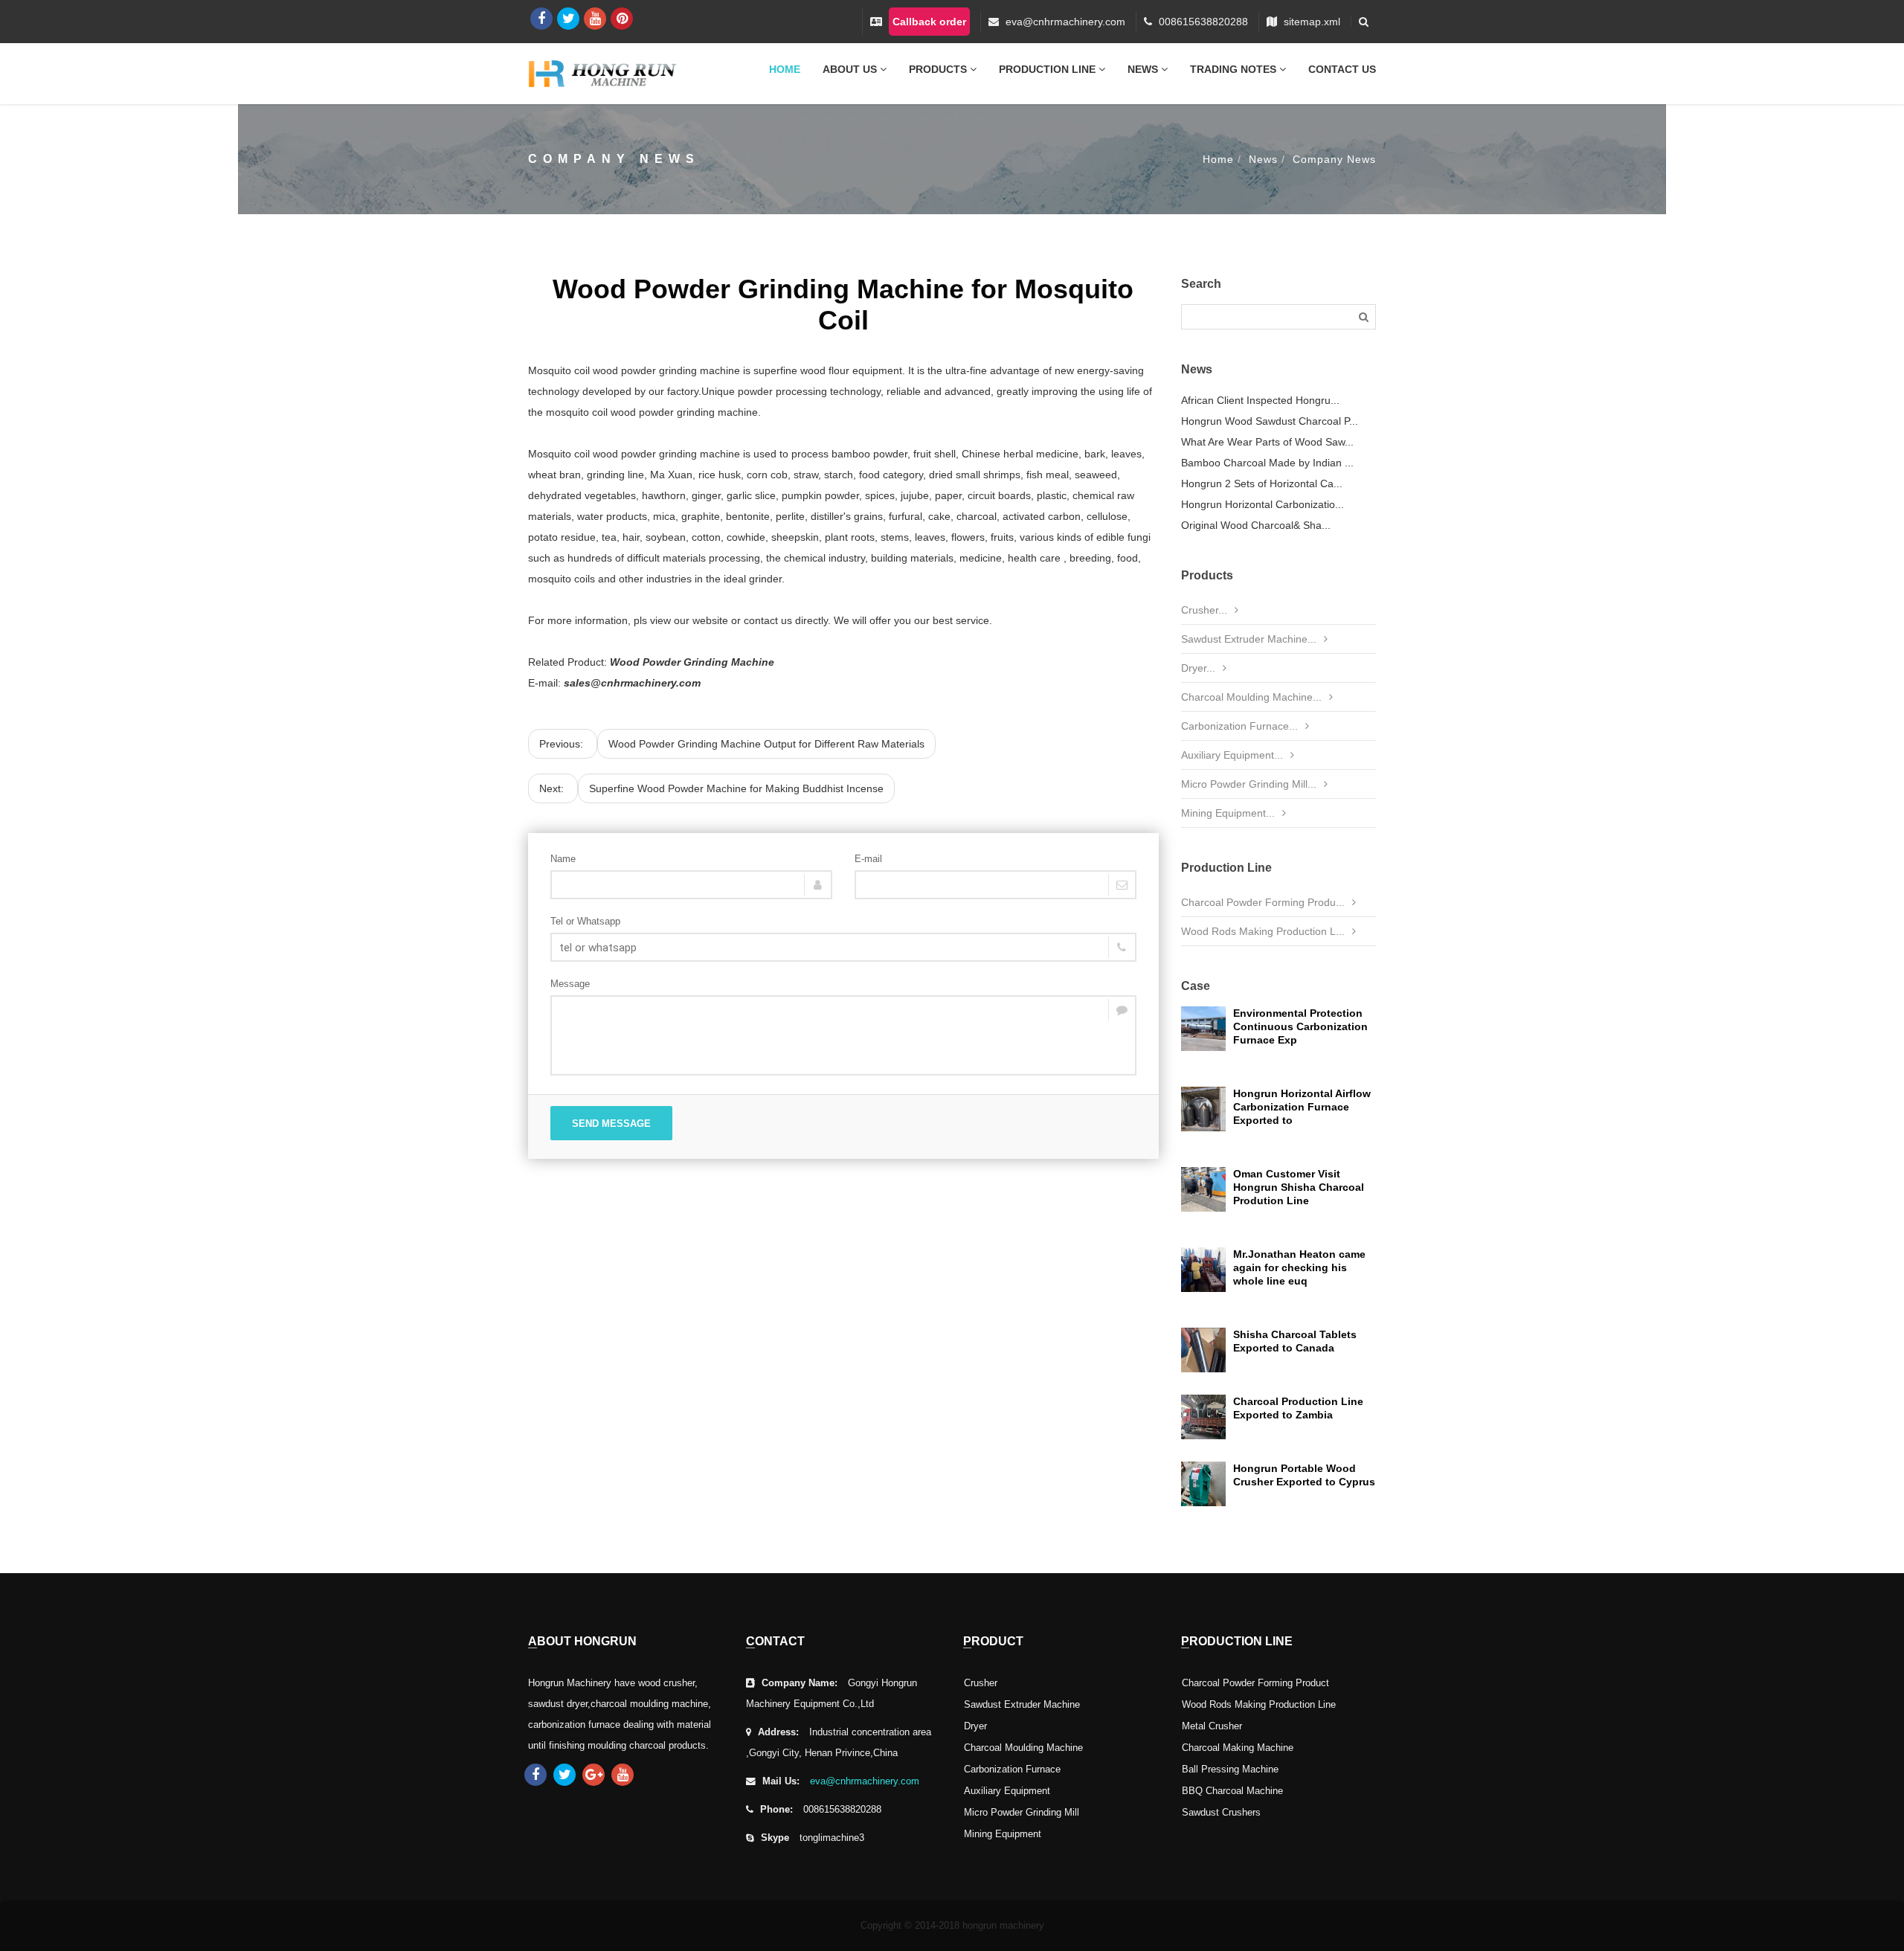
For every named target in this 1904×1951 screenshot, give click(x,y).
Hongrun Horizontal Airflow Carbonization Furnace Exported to (1302, 1107)
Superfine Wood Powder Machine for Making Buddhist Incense (736, 788)
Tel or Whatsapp (585, 921)
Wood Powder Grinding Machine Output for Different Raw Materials (766, 744)
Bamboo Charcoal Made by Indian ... (1267, 463)
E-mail (868, 859)
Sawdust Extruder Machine (1022, 1705)
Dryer (975, 1726)
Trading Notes (1235, 69)
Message (570, 984)
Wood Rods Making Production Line (1259, 1705)
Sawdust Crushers (1221, 1813)
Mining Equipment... (1228, 813)
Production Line (1049, 69)
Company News (1334, 159)
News (1144, 69)
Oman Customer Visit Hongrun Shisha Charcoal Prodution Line (1299, 1187)
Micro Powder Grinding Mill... (1249, 784)
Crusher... (1204, 610)
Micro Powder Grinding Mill (1022, 1813)
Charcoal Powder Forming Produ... (1263, 902)
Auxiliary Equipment (1007, 1791)
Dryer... (1198, 668)
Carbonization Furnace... (1239, 726)
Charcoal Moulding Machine (1023, 1748)
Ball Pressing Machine (1230, 1770)
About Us (851, 69)
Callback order (929, 22)
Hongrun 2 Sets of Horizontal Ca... (1262, 483)
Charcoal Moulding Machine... (1251, 697)
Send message (611, 1124)
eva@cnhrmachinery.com (1065, 22)
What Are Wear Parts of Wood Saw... (1267, 442)
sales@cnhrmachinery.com (632, 683)
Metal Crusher (1212, 1726)
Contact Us (1342, 69)
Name (563, 859)
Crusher (981, 1683)
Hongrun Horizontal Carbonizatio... (1263, 504)
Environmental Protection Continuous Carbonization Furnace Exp (1300, 1026)
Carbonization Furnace (1012, 1770)
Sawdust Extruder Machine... (1249, 639)
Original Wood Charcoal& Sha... (1256, 525)
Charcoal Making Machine (1238, 1748)
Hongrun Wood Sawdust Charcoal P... (1270, 421)
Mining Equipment (1003, 1834)
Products (939, 69)
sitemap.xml (1312, 22)
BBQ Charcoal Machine (1232, 1791)
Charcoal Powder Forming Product (1255, 1683)
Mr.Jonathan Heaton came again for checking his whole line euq (1299, 1267)
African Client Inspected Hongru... (1260, 400)
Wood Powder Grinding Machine (692, 662)
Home (785, 69)
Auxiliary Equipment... (1232, 755)
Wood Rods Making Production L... (1263, 931)
